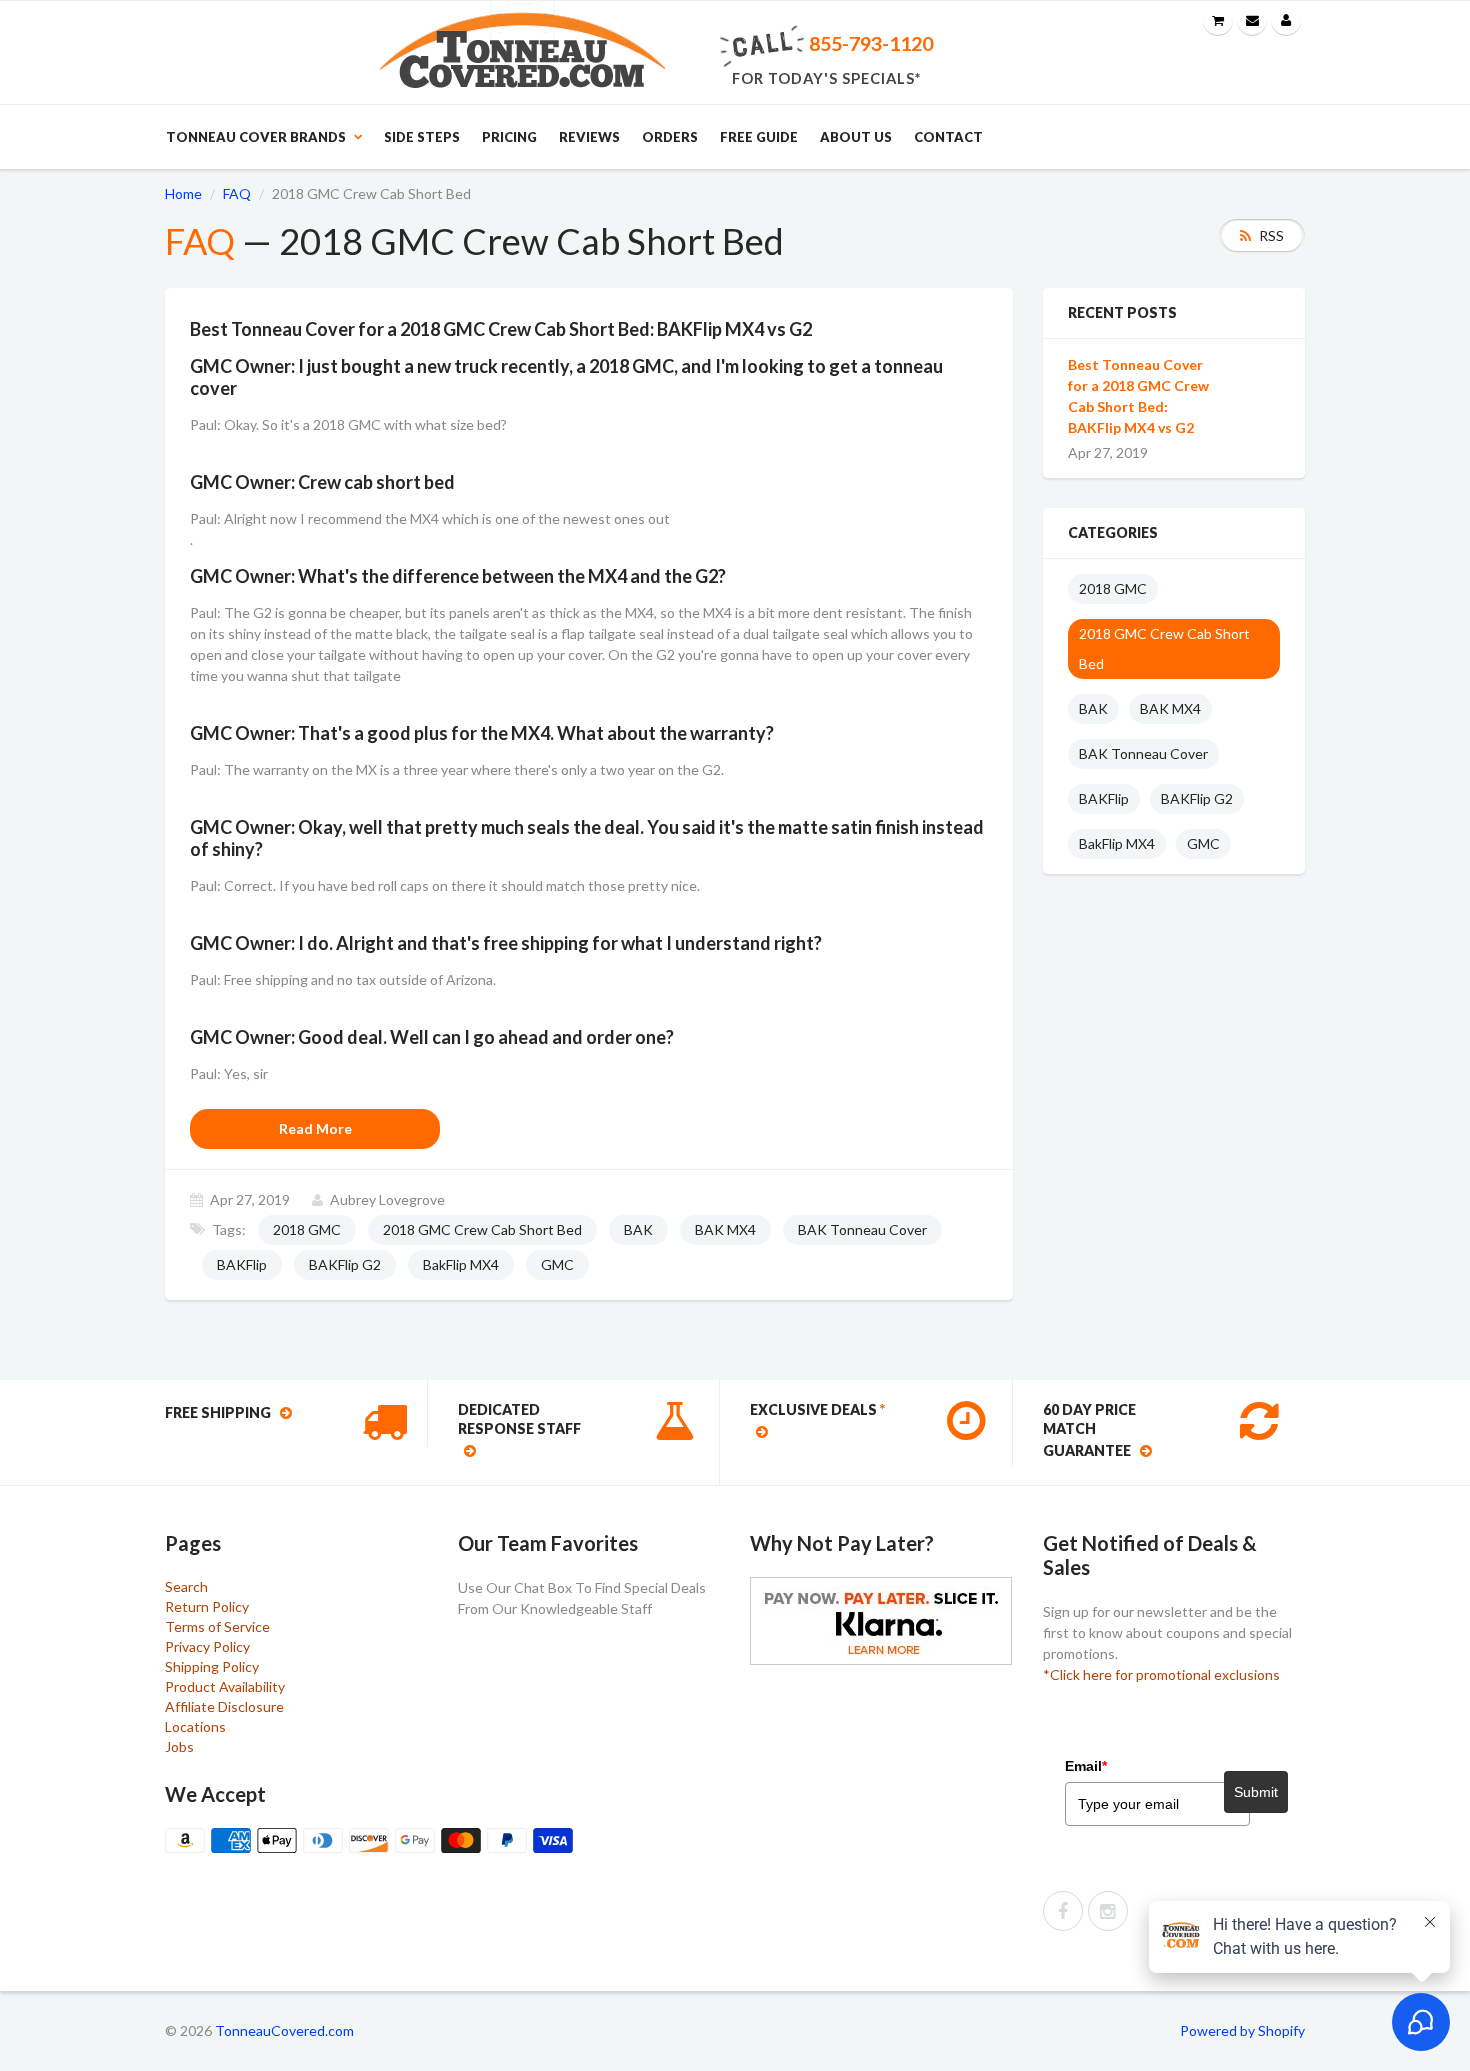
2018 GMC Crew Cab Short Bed (482, 1229)
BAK (638, 1229)
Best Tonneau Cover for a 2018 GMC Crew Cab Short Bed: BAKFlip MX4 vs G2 (1138, 396)
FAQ (237, 193)
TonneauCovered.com (284, 2030)
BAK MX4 (725, 1229)
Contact (948, 137)
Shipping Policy (212, 1666)
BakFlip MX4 (461, 1264)
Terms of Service (217, 1626)
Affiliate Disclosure (224, 1706)
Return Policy (207, 1606)
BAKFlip (242, 1264)
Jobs (179, 1746)
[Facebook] (1063, 1911)
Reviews (589, 137)
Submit (1256, 1792)
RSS (1271, 235)
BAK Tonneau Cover (862, 1229)
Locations (195, 1726)
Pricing (509, 137)
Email (1086, 1766)
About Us (856, 137)
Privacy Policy (207, 1646)
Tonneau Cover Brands (256, 137)
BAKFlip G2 (345, 1264)
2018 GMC (307, 1229)
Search (186, 1586)
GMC (557, 1264)
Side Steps (422, 137)
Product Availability (225, 1686)
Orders (670, 137)
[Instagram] (1108, 1911)
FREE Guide (759, 137)
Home (183, 193)
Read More (315, 1128)
